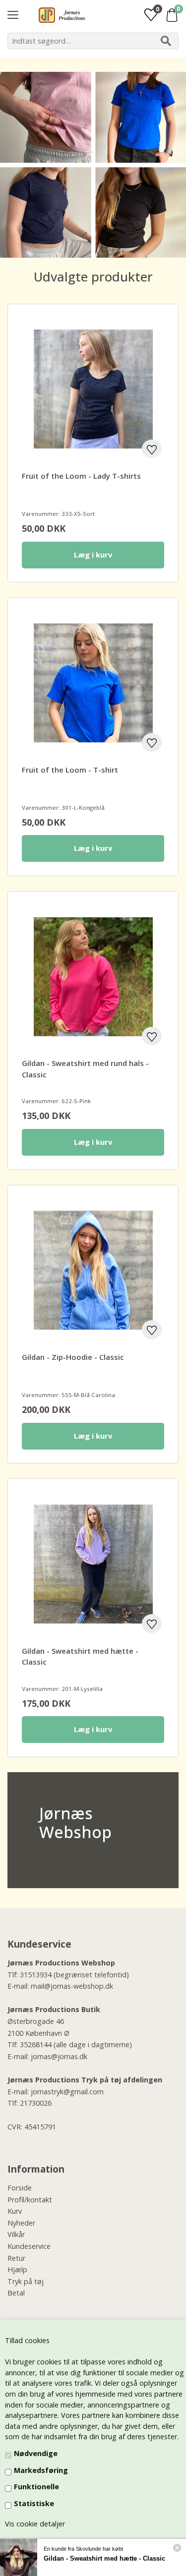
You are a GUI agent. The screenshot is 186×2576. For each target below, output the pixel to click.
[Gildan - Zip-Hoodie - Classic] (93, 1270)
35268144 (36, 2044)
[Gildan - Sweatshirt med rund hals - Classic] (93, 977)
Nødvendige (36, 2453)
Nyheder (21, 2223)
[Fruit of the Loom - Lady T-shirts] (93, 389)
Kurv (15, 2211)
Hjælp (17, 2269)
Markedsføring (41, 2470)
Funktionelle (36, 2487)
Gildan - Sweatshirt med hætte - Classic (104, 2558)
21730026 (36, 2103)
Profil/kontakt (30, 2200)
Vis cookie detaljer (35, 2524)
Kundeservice (29, 2246)
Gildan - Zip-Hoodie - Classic (73, 1357)
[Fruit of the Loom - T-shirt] (93, 683)
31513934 (36, 1975)
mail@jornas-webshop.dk (72, 1986)
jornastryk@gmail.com (67, 2092)
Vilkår (16, 2234)
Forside (20, 2188)
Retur (16, 2258)
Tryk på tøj (26, 2281)
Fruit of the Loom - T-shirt (70, 770)
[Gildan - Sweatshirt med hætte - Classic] (93, 1564)
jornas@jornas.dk (59, 2056)
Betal (16, 2293)
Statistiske (34, 2503)
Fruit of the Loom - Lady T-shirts (81, 476)
